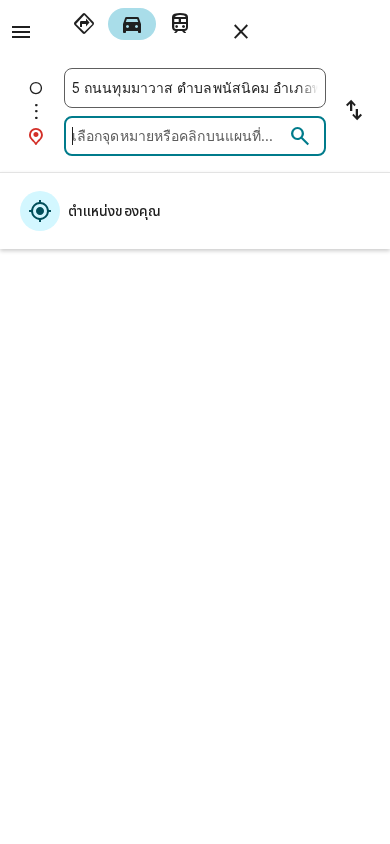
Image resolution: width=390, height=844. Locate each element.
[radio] (84, 24)
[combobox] (195, 88)
